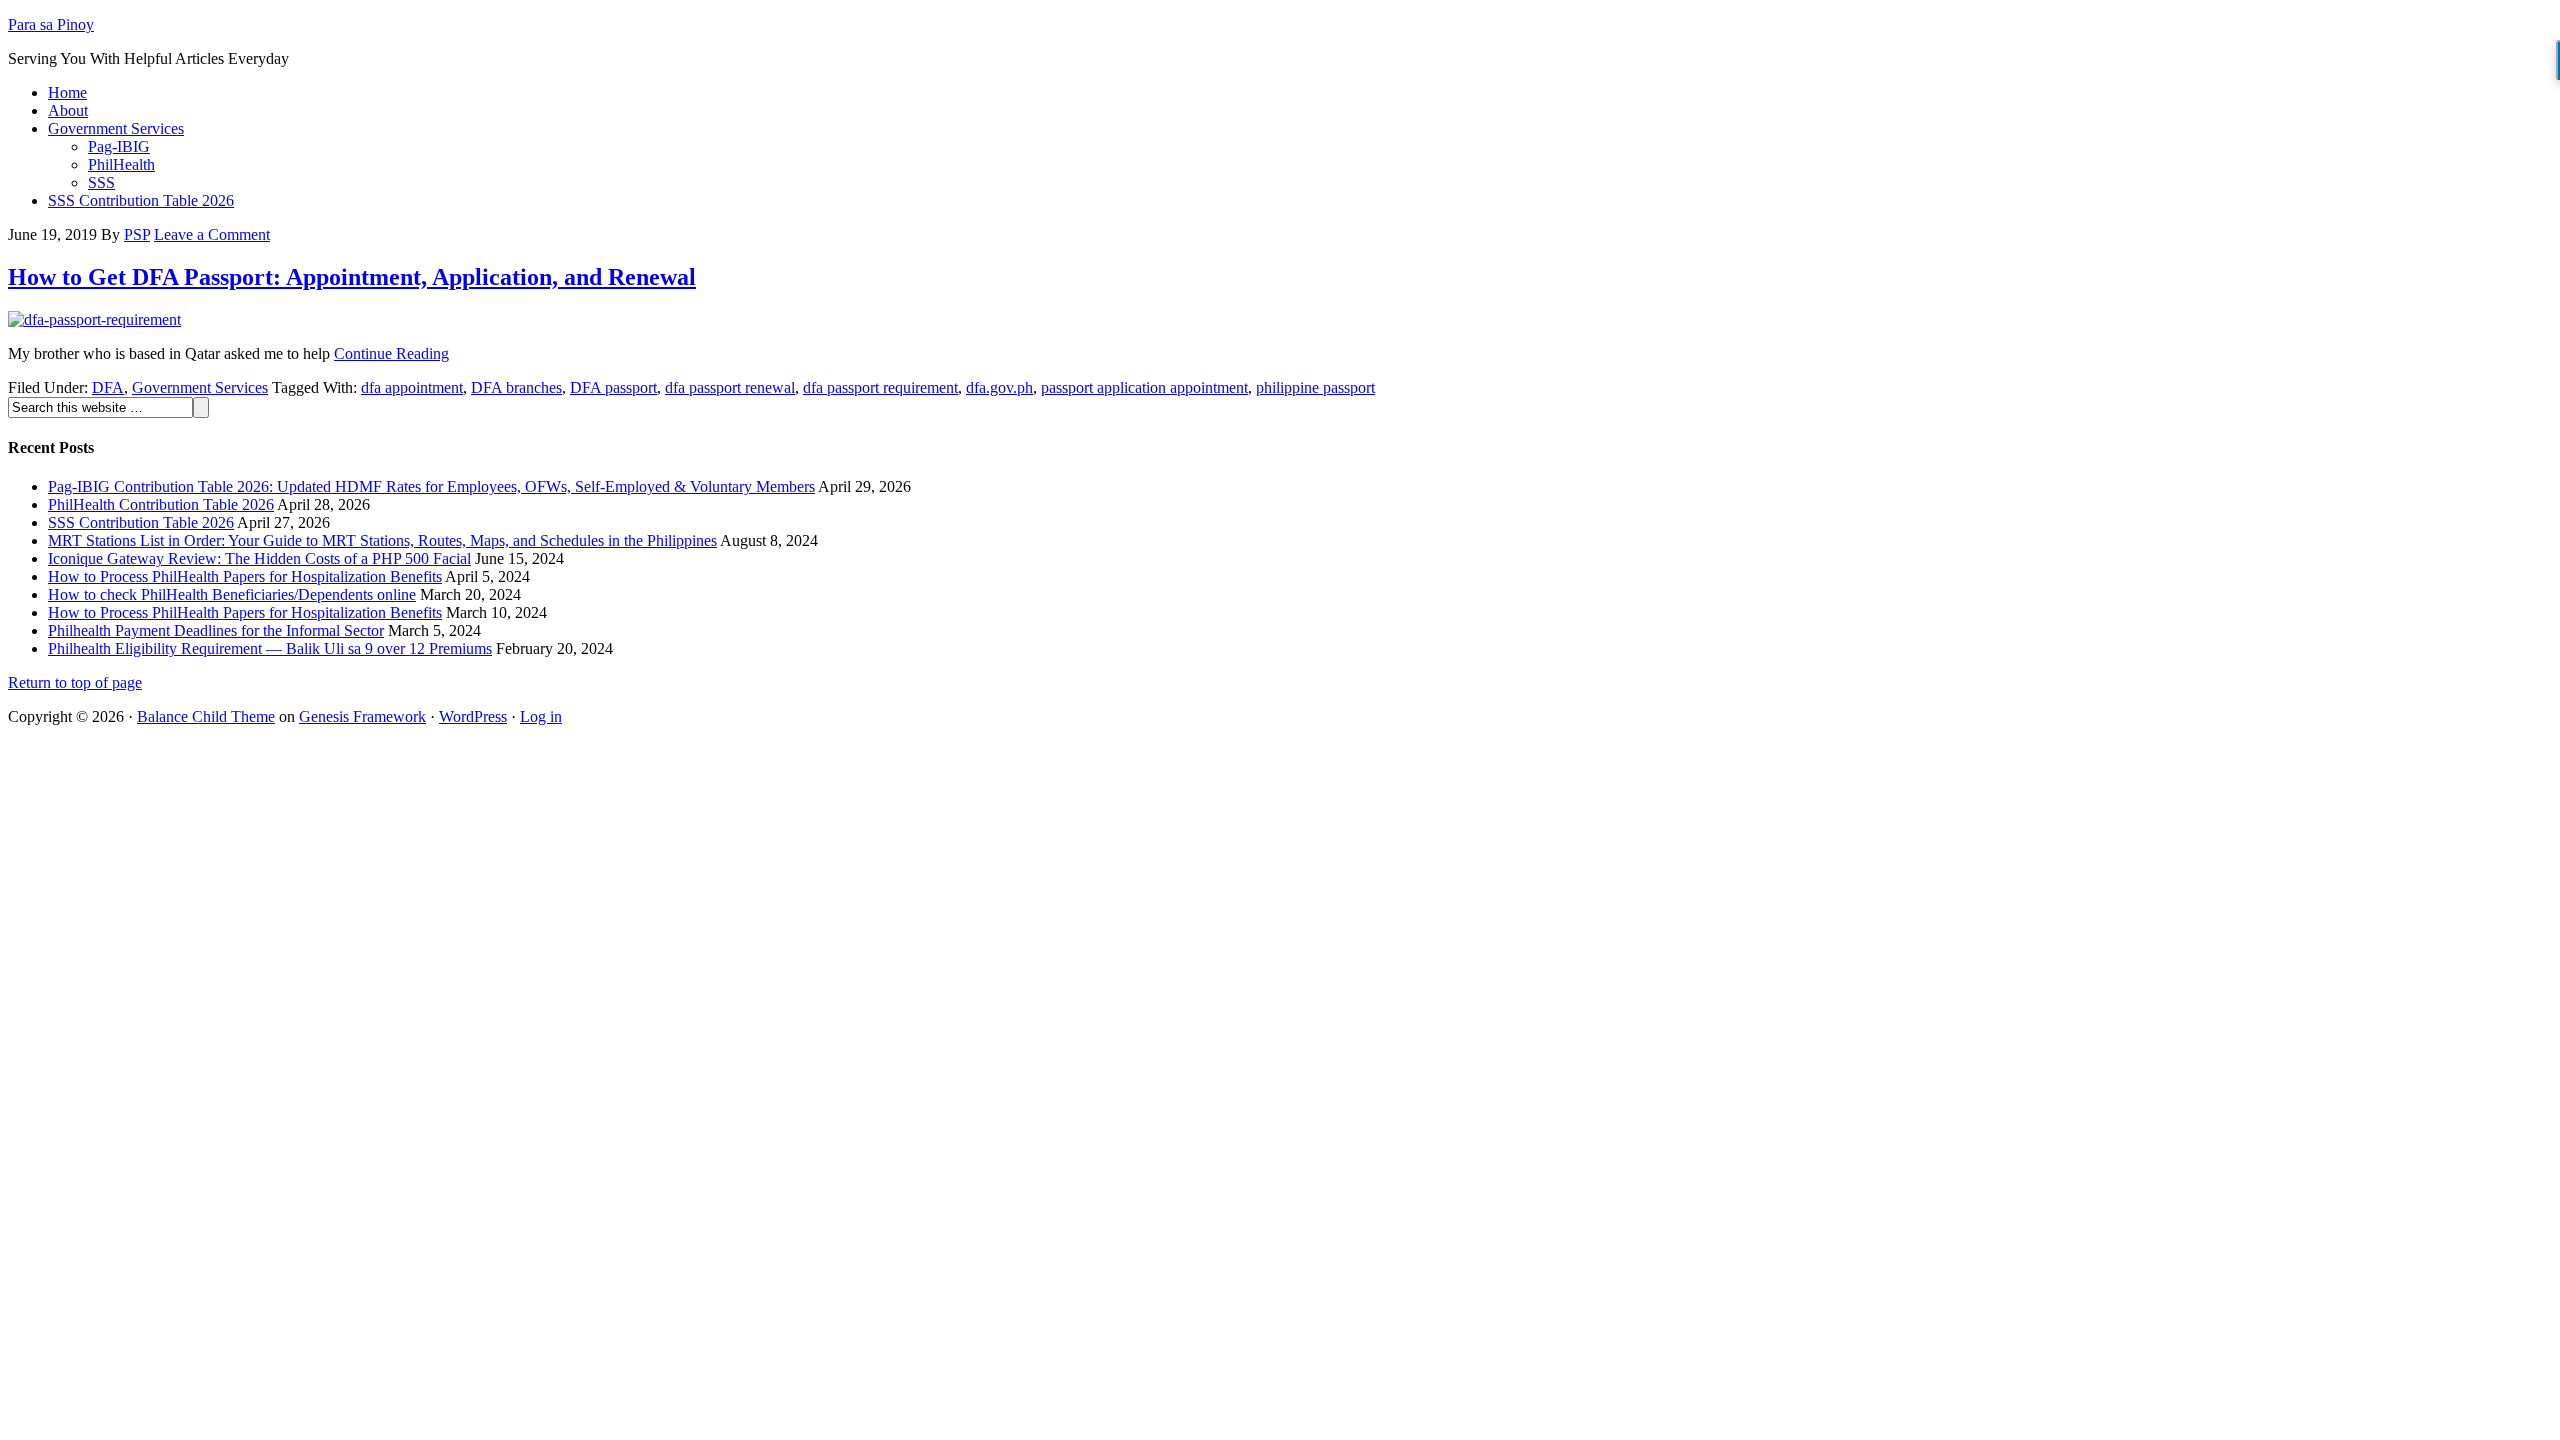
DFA (108, 387)
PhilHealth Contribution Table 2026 (161, 504)
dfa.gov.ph (999, 387)
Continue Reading (391, 353)
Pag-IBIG (119, 146)
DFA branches (516, 387)
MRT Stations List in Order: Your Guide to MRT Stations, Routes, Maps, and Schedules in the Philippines (382, 540)
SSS (101, 182)
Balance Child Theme (206, 716)
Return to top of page (75, 682)
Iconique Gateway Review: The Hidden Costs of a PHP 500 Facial (259, 558)
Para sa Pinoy (51, 24)
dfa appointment (412, 387)
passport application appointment (1144, 387)
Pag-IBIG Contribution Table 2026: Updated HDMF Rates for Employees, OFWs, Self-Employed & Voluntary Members (431, 486)
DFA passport (613, 387)
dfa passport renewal (730, 387)
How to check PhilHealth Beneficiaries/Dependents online (232, 594)
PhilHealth (121, 164)
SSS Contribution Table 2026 (141, 200)
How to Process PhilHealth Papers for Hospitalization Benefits (245, 576)
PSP (137, 234)
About (68, 110)
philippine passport (1315, 387)
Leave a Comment (212, 234)
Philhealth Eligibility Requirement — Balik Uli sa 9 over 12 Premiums (270, 648)
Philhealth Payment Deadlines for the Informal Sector (216, 630)
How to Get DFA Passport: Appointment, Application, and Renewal (352, 277)
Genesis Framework (362, 716)
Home (67, 92)
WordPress (473, 716)
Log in (541, 716)
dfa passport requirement (880, 387)
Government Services (116, 128)
